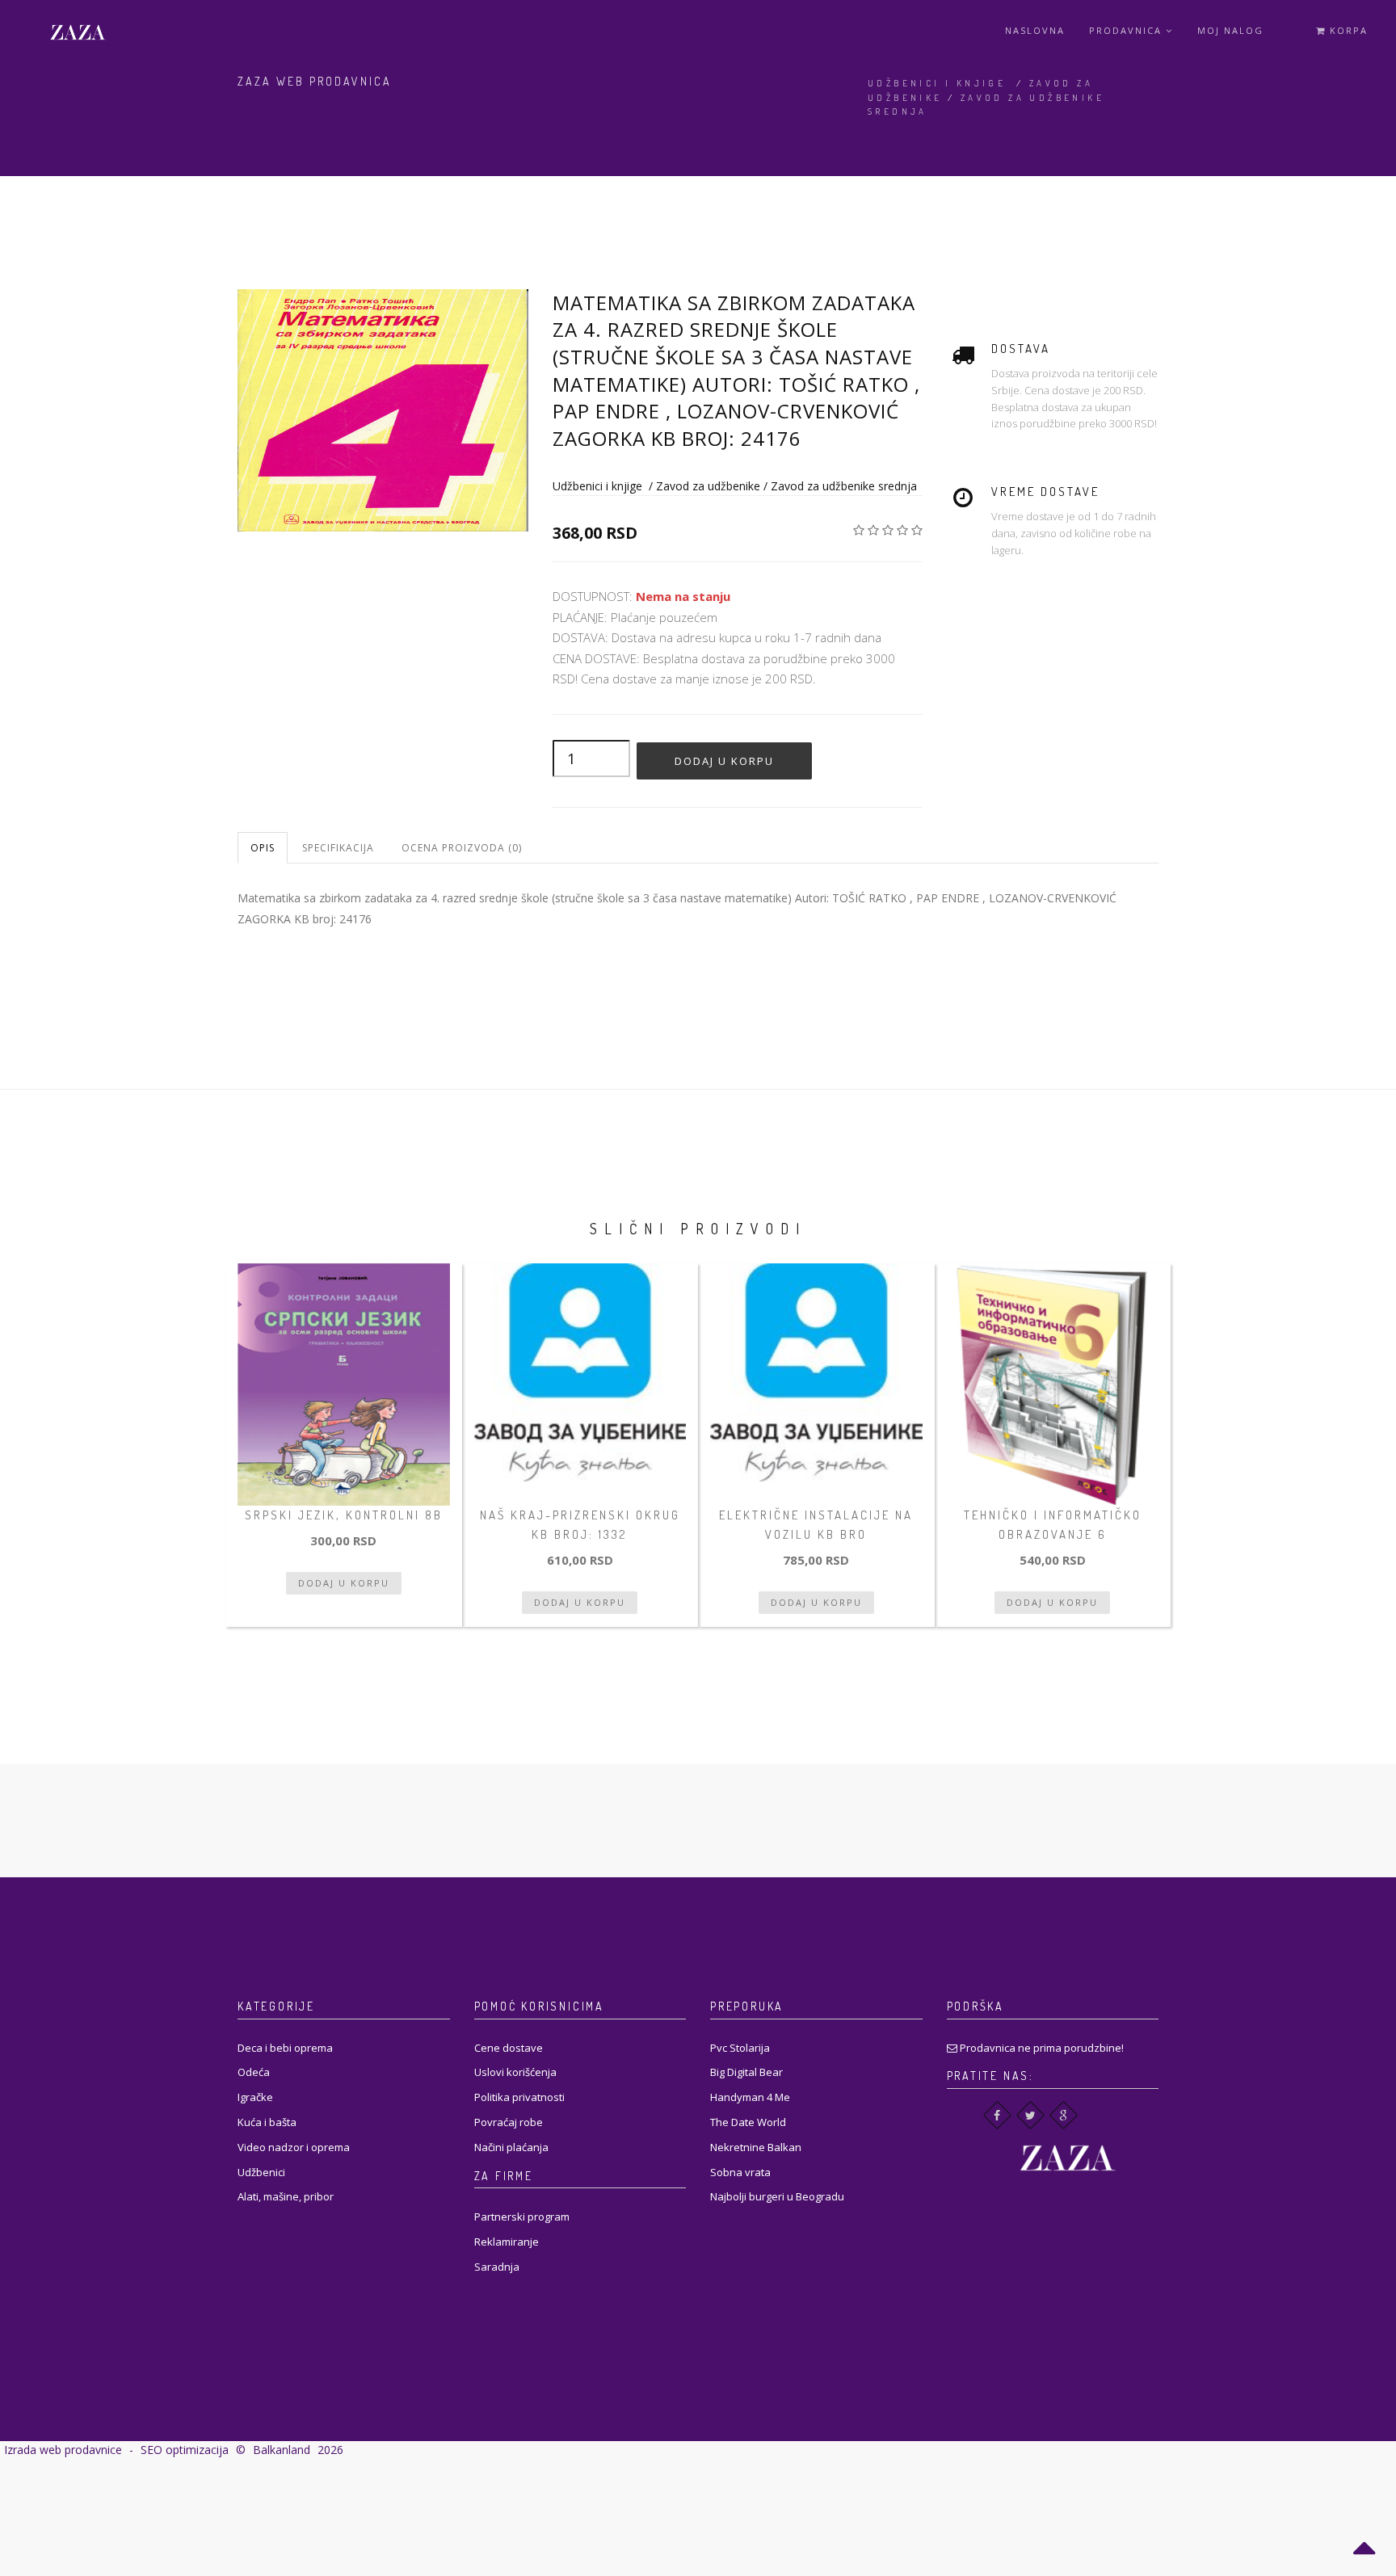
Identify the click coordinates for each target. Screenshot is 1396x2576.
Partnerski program (522, 2217)
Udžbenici (261, 2172)
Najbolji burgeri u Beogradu (777, 2196)
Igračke (255, 2097)
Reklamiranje (507, 2242)
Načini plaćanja (511, 2147)
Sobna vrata (740, 2172)
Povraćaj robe (509, 2122)
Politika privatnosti (519, 2097)
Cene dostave (509, 2048)
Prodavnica (1127, 30)
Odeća (254, 2072)
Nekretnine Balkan (756, 2147)
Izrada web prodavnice (63, 2450)
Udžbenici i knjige (937, 83)
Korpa (1347, 30)
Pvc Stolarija (740, 2048)
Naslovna (1035, 30)
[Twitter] (1030, 2115)
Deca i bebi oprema (285, 2048)
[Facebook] (997, 2115)
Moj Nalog (1230, 30)
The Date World (748, 2122)
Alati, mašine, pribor (286, 2196)
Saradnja (497, 2267)
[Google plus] (1064, 2115)
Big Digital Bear (746, 2072)
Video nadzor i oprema (294, 2147)
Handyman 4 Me (750, 2097)
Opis (263, 848)
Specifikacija (338, 848)
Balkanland (282, 2450)
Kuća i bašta (267, 2122)
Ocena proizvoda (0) (462, 848)
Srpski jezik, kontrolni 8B (344, 1515)
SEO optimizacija (185, 2450)
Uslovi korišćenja (515, 2072)
